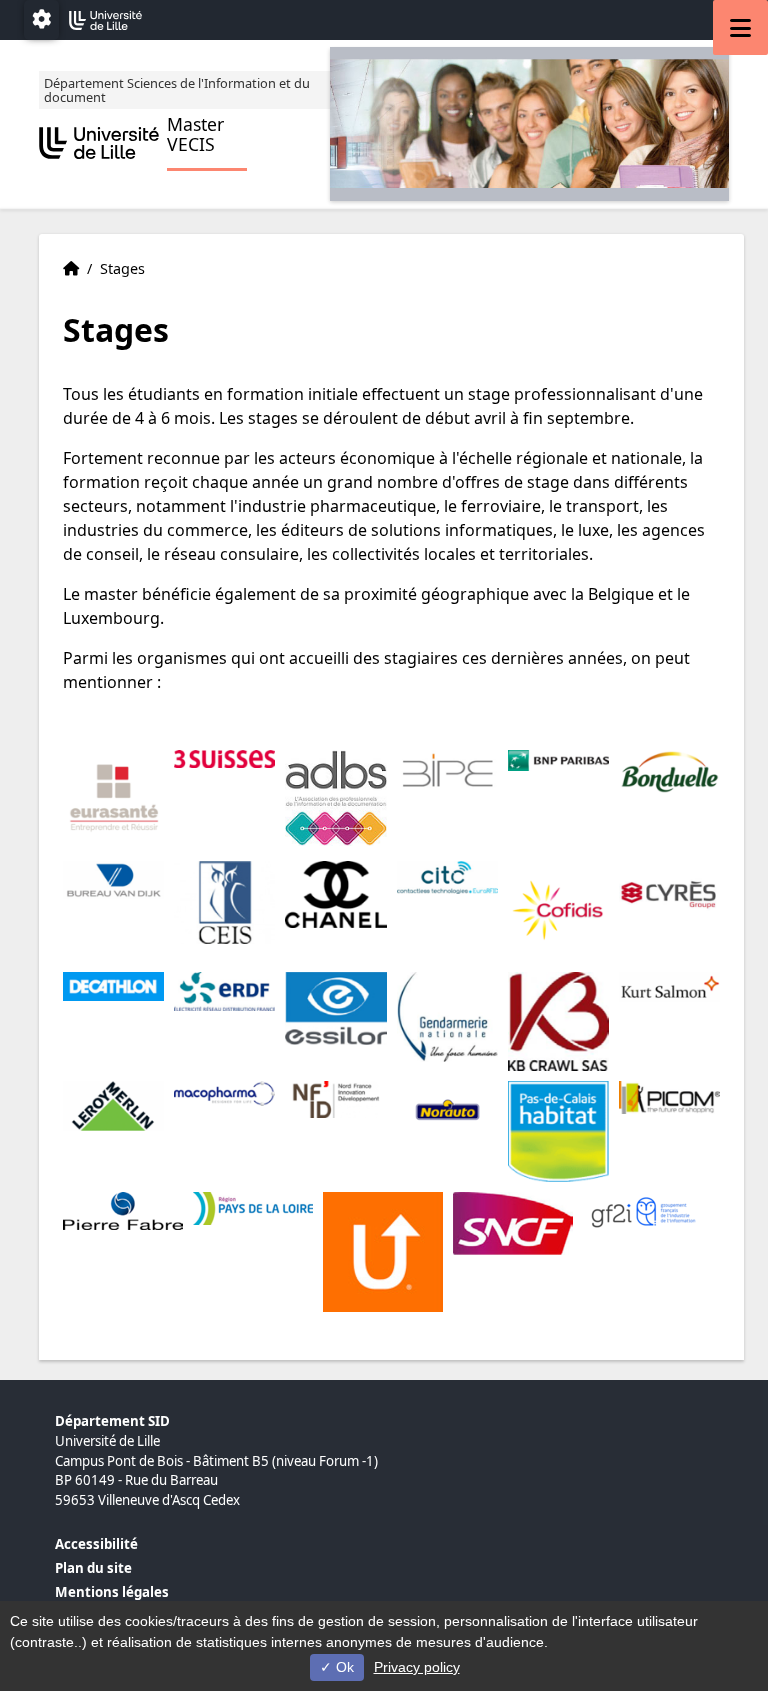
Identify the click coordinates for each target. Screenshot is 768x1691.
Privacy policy (417, 1667)
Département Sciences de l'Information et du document (177, 90)
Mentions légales (112, 1592)
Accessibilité (96, 1544)
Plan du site (93, 1568)
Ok (343, 1667)
